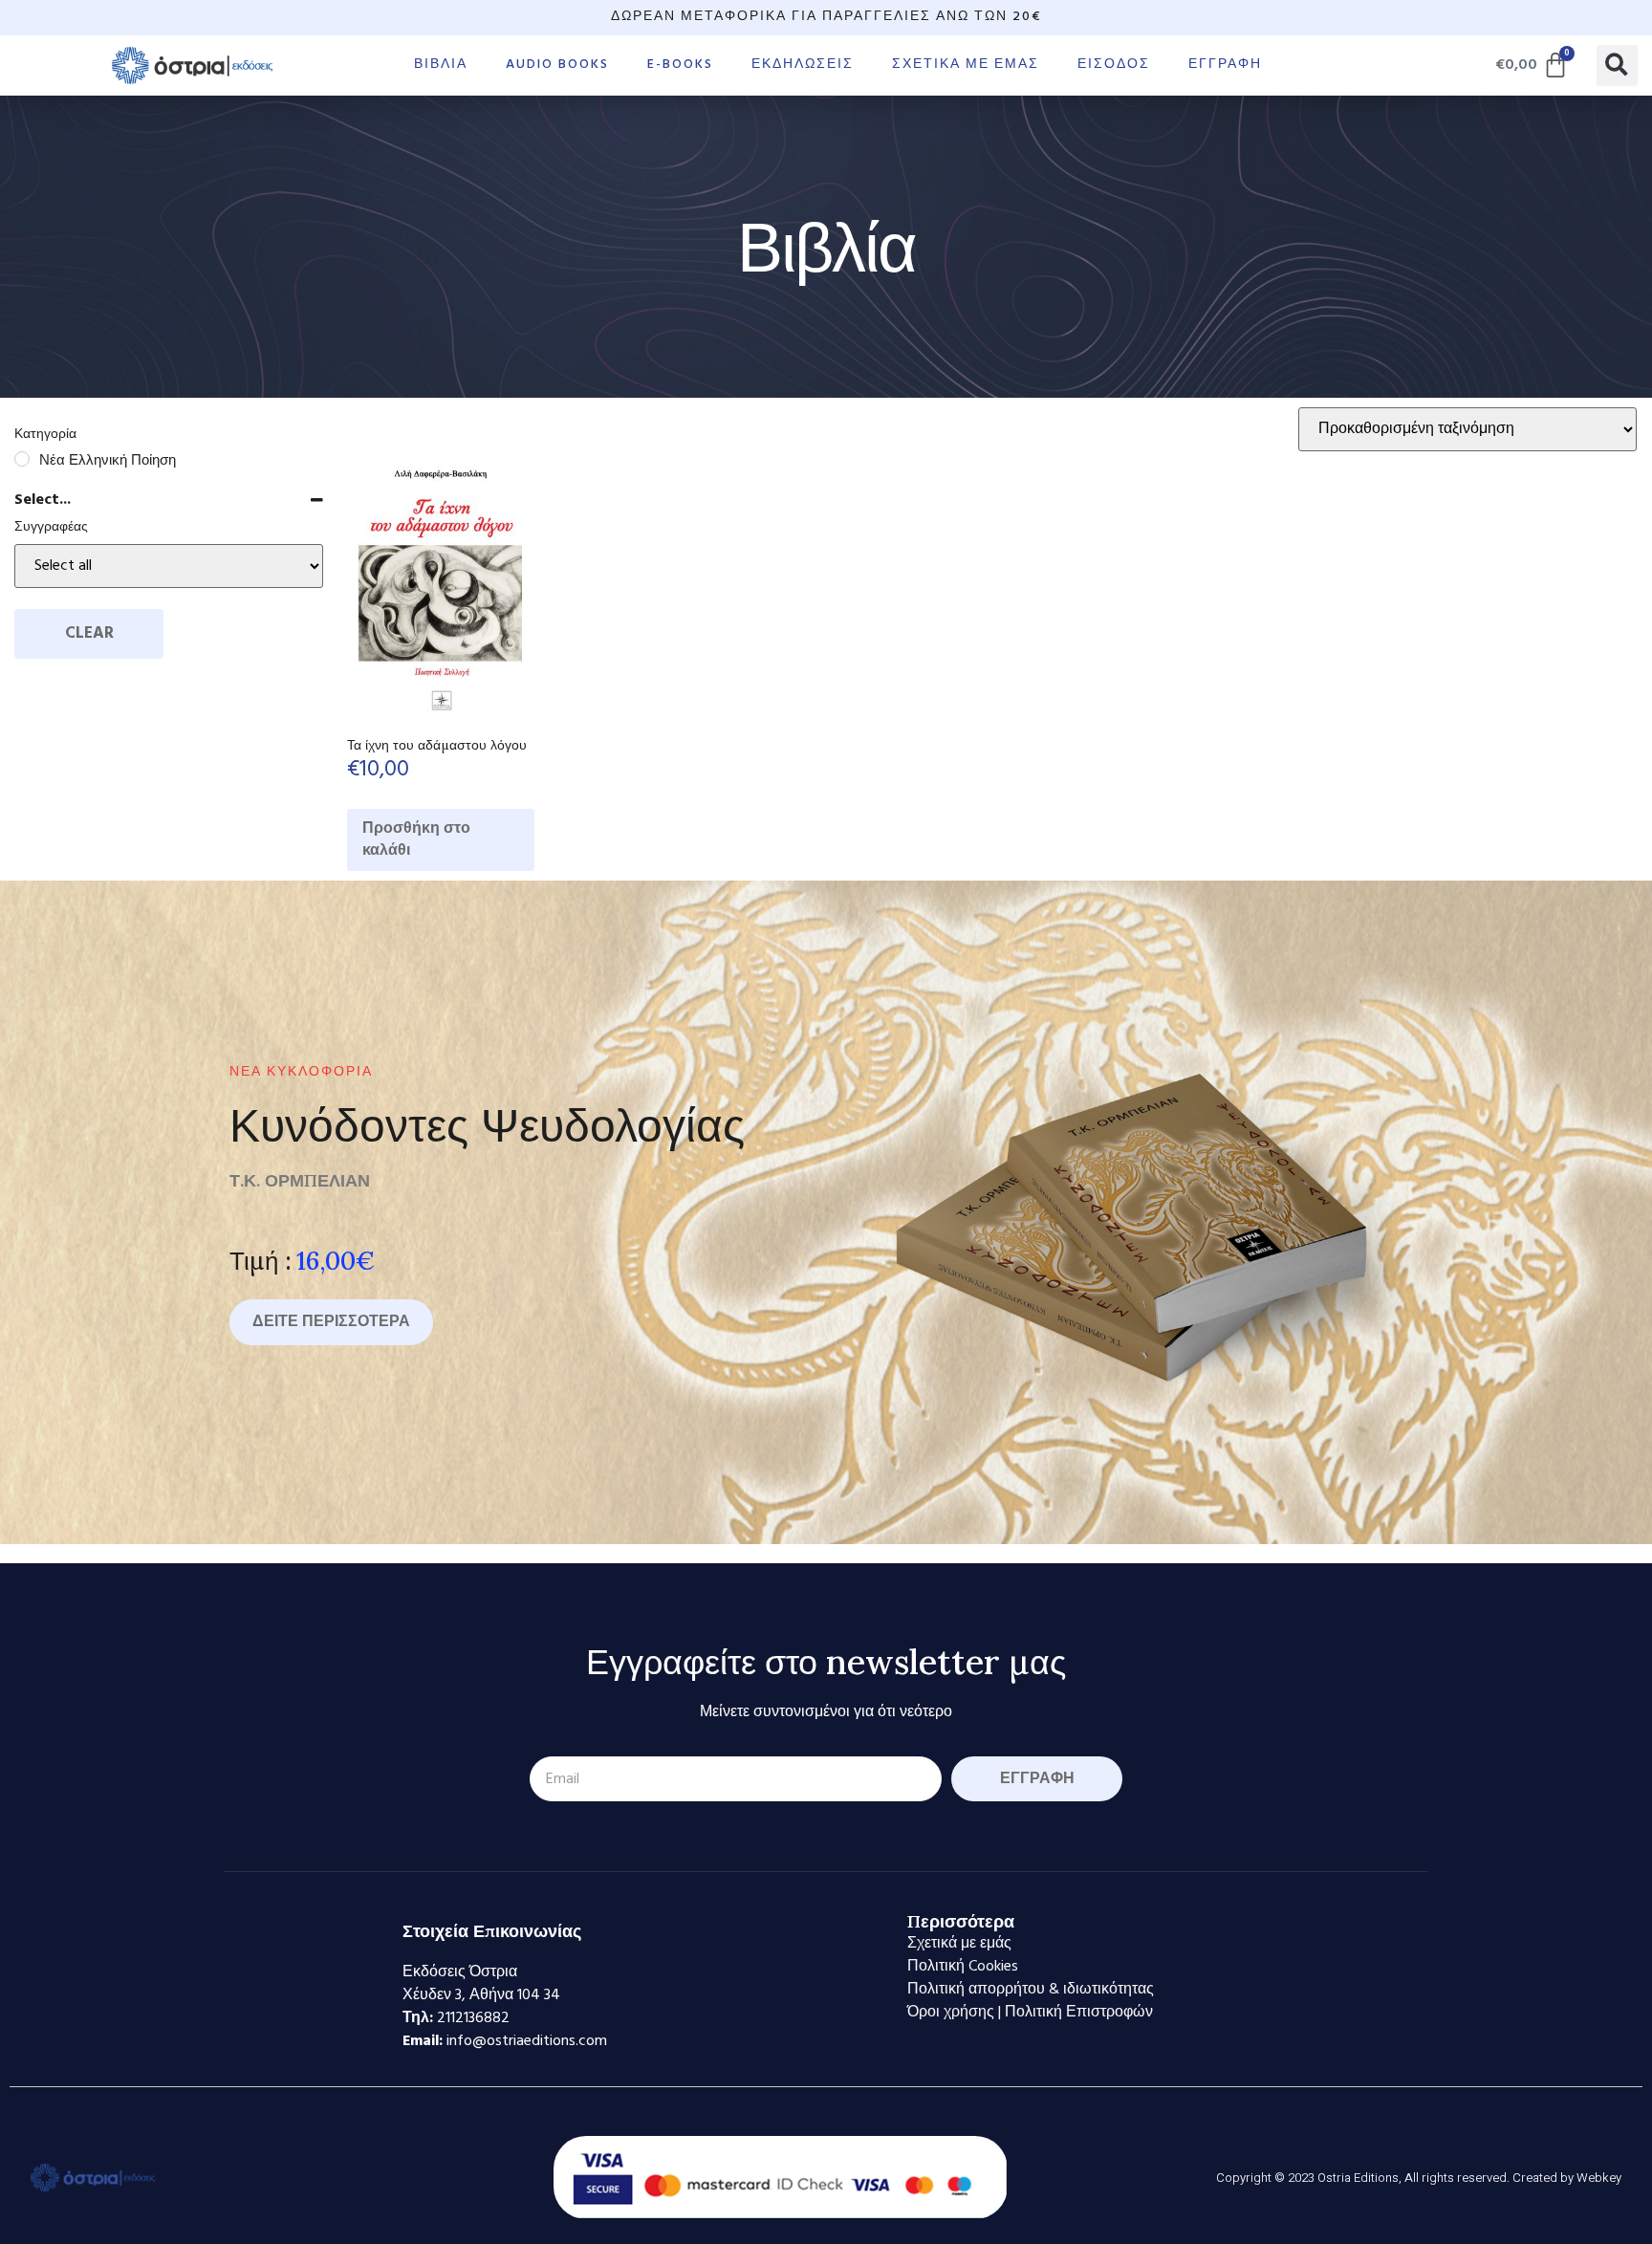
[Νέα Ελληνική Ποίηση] (22, 459)
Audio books (557, 65)
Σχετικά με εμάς (966, 65)
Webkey (1599, 2178)
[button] (1617, 65)
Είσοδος (1114, 65)
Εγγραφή (1225, 65)
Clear (89, 633)
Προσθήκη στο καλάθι (416, 840)
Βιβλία (441, 65)
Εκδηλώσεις (803, 65)
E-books (680, 65)
